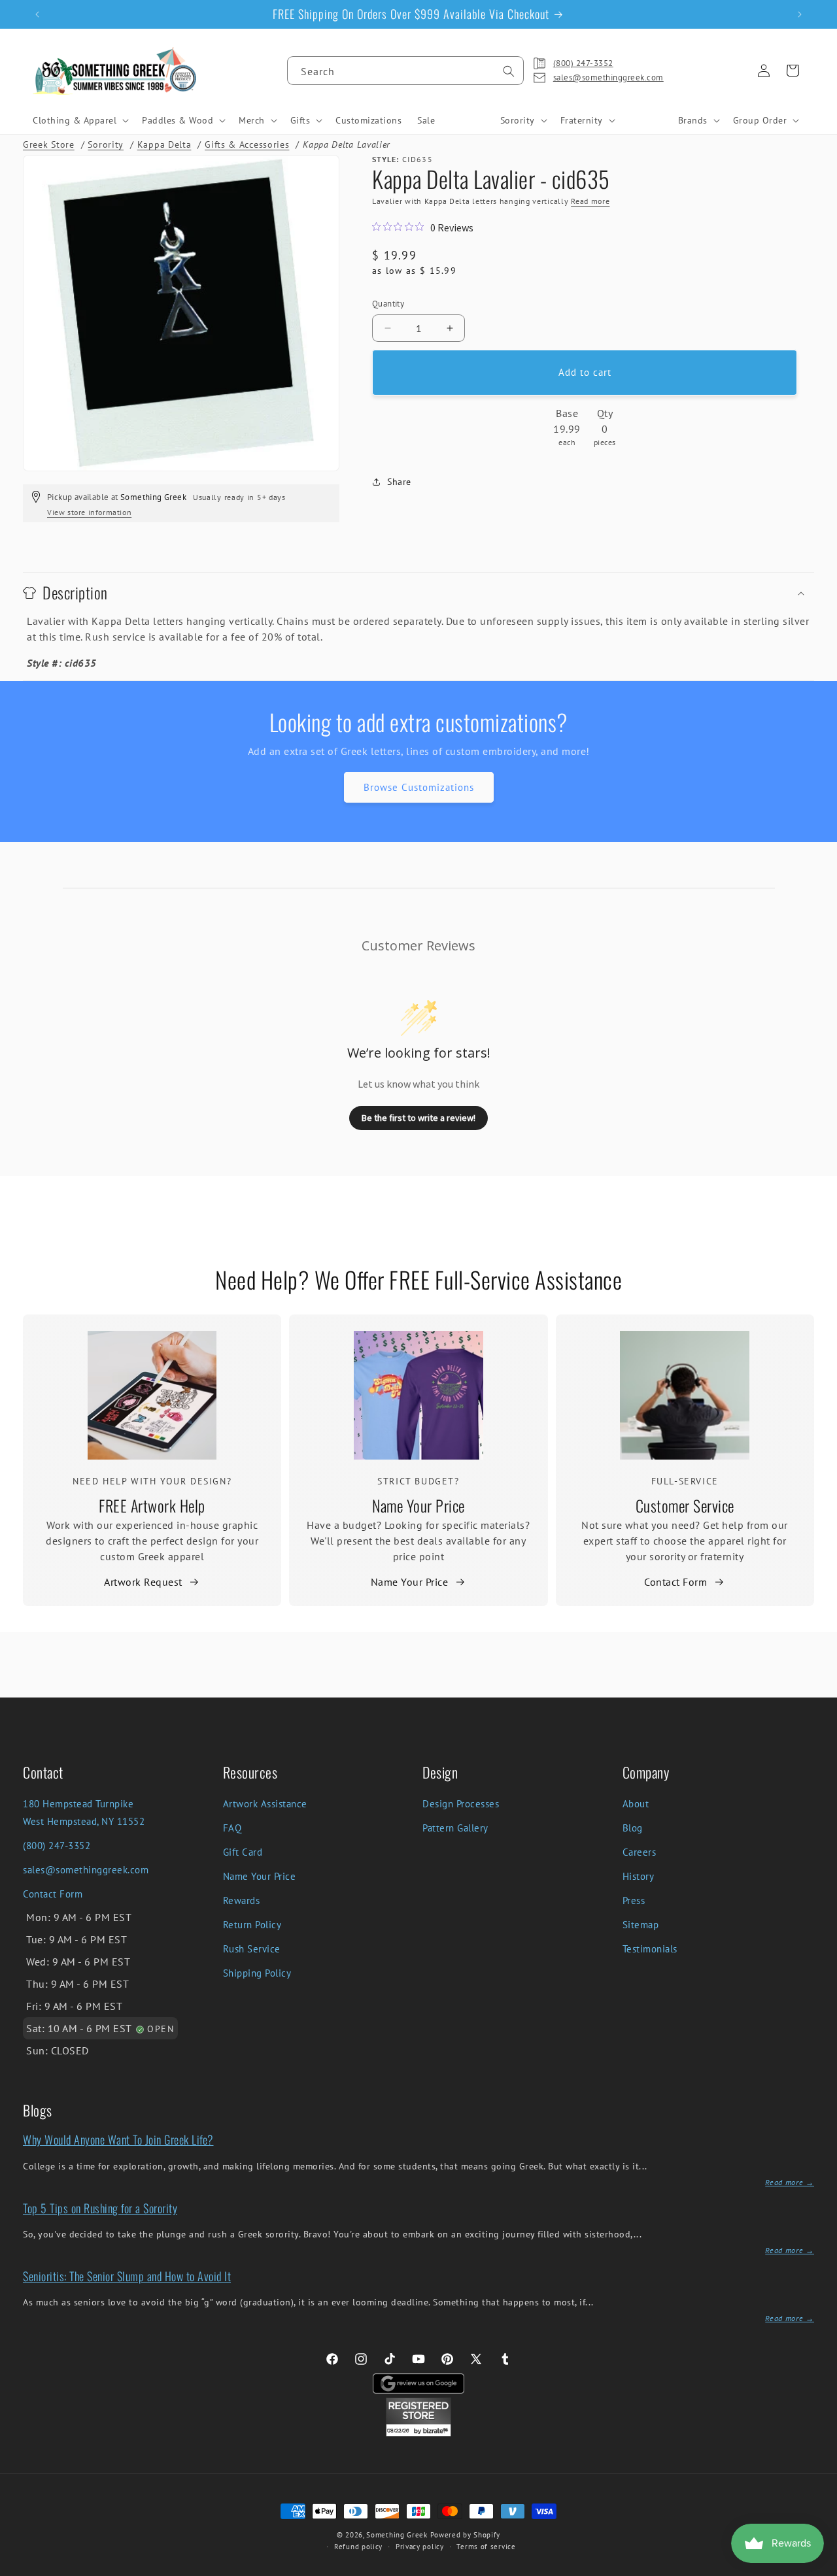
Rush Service (252, 1949)
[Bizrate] (819, 2568)
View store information (89, 512)
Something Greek (397, 2535)
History (639, 1876)
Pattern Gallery (455, 1828)
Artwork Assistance (265, 1804)
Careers (640, 1852)
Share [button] (399, 482)
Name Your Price (418, 1505)
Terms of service (486, 2547)
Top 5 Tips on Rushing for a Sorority (100, 2208)
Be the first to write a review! (418, 1118)
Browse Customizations (419, 787)
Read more (590, 201)
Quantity (388, 304)
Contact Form (675, 1582)
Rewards (242, 1900)
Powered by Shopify (466, 2535)
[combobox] (405, 71)
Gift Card (243, 1852)
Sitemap (641, 1925)
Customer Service (685, 1505)
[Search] (509, 71)
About (636, 1804)
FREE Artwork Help (152, 1505)
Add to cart (585, 372)
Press (634, 1900)
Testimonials (650, 1949)
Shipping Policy (257, 1973)
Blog (633, 1828)
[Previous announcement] (37, 14)
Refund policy (358, 2547)
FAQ (232, 1828)
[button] (79, 120)
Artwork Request (143, 1582)
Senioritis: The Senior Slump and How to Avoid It (127, 2276)
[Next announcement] (800, 14)
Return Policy (252, 1925)
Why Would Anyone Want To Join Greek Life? (118, 2139)
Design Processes (461, 1804)
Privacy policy (420, 2547)
